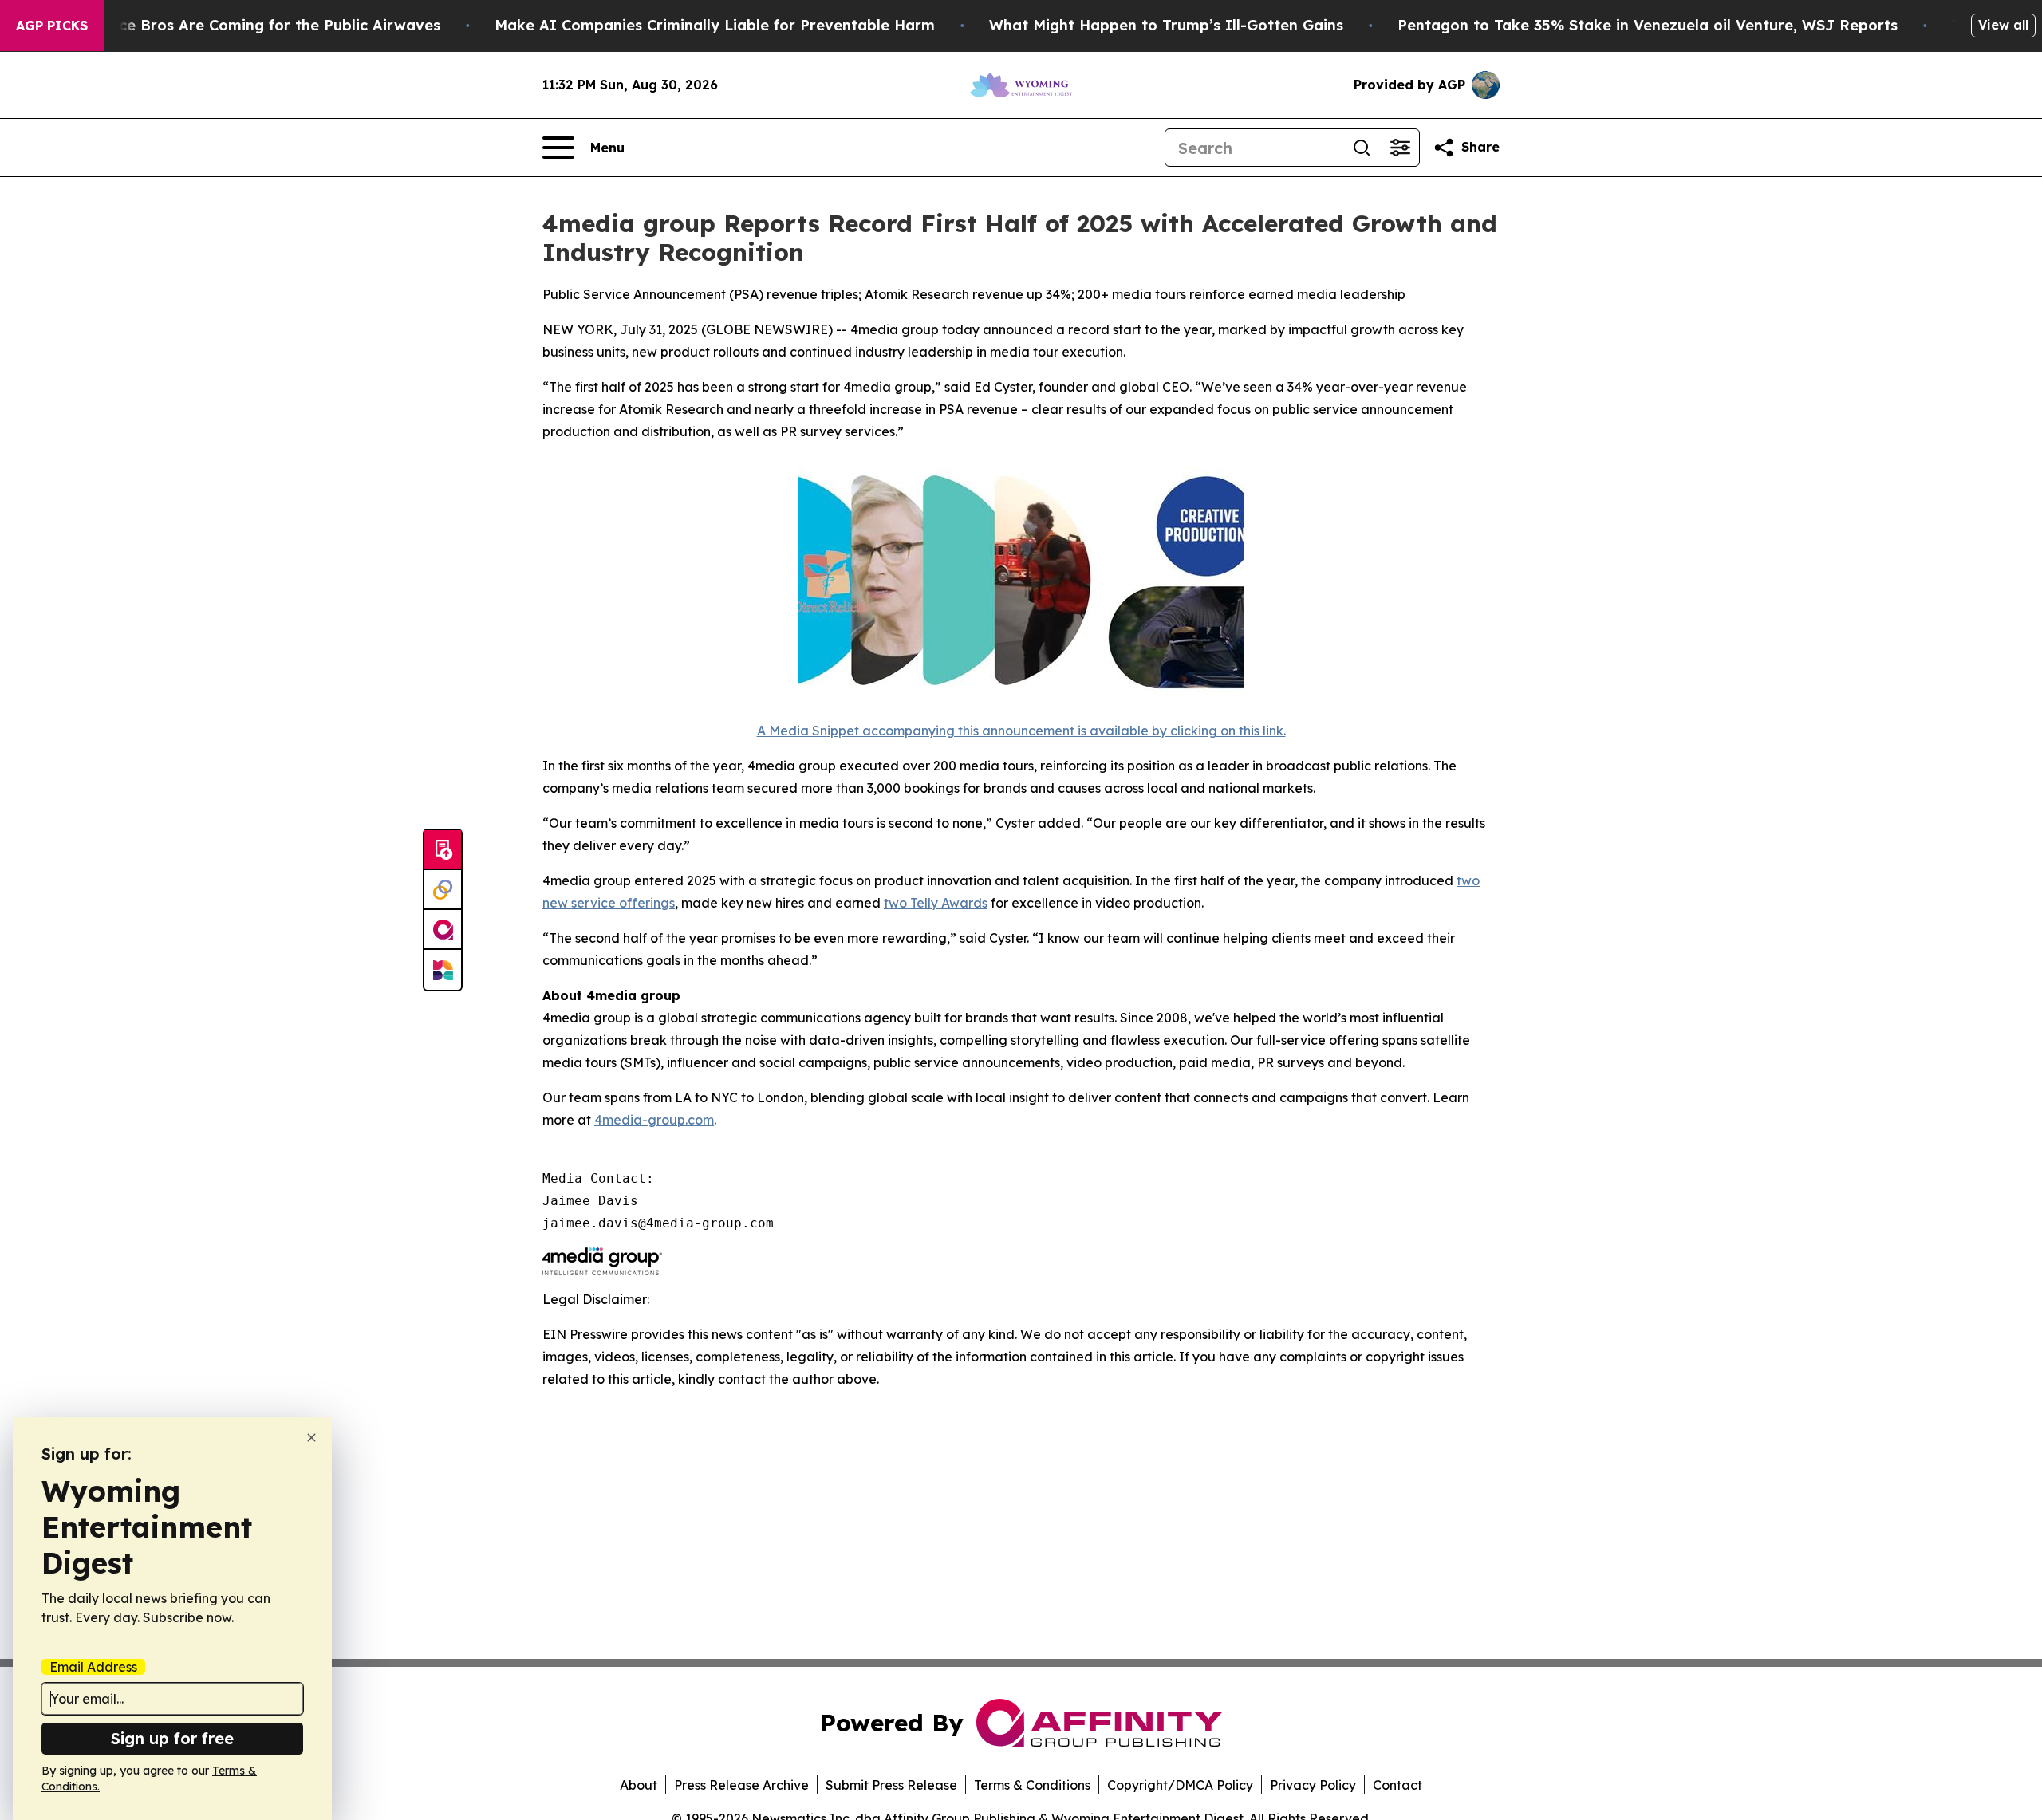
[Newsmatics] (443, 970)
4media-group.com (654, 1120)
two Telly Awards (936, 903)
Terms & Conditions (1032, 1785)
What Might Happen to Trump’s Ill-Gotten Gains (1166, 25)
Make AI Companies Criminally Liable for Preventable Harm (715, 25)
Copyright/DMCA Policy (1180, 1785)
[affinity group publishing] (443, 930)
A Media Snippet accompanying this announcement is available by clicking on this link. (1021, 731)
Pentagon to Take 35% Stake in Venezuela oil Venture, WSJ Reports (1648, 25)
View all (2003, 25)
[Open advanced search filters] (1400, 148)
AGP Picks (52, 26)
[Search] (1362, 148)
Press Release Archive (741, 1785)
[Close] (311, 1438)
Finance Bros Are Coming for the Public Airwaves (260, 25)
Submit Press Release (891, 1785)
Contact (1397, 1785)
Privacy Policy (1313, 1785)
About (639, 1785)
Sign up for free (172, 1738)
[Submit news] (443, 850)
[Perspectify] (443, 890)
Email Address (93, 1667)
